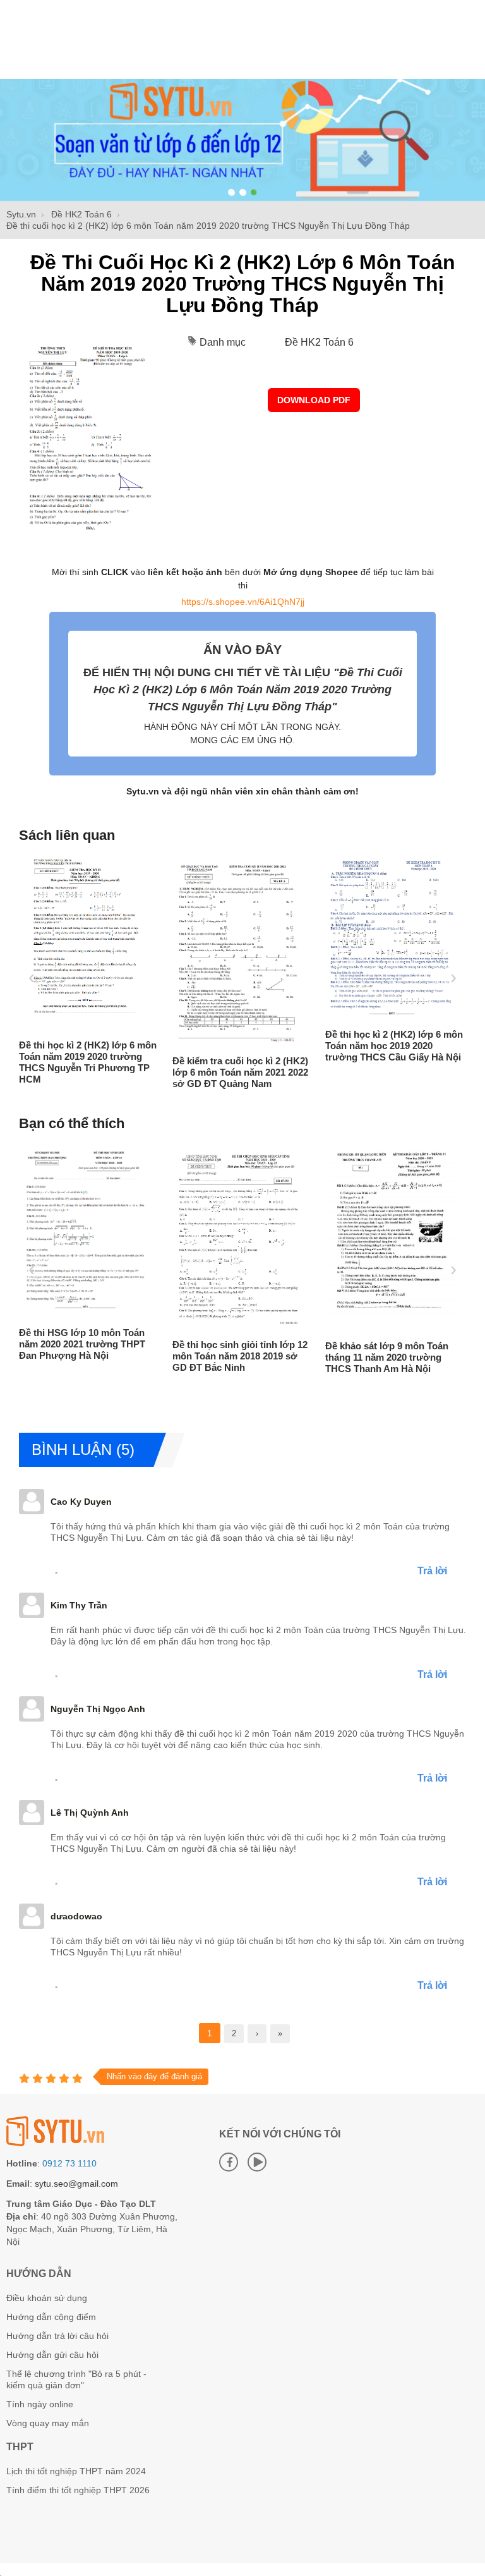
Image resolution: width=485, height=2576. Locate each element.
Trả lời (432, 1571)
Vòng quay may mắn (48, 2423)
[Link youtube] (257, 2162)
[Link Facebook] (229, 2162)
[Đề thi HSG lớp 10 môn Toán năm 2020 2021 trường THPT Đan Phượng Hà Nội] (85, 1315)
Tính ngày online (40, 2404)
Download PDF (314, 400)
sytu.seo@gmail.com (76, 2184)
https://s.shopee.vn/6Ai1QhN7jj (243, 602)
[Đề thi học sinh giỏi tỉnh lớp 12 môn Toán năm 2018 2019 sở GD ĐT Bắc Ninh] (239, 1327)
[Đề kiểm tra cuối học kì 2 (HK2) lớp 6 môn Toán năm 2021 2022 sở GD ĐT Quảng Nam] (239, 1043)
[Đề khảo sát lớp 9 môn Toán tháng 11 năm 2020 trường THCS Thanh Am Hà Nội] (392, 1328)
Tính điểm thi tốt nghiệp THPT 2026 (78, 2490)
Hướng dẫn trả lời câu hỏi (57, 2336)
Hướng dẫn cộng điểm (51, 2317)
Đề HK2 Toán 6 (319, 342)
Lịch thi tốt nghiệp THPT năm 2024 (76, 2471)
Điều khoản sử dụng (47, 2298)
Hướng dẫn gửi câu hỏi (52, 2355)
